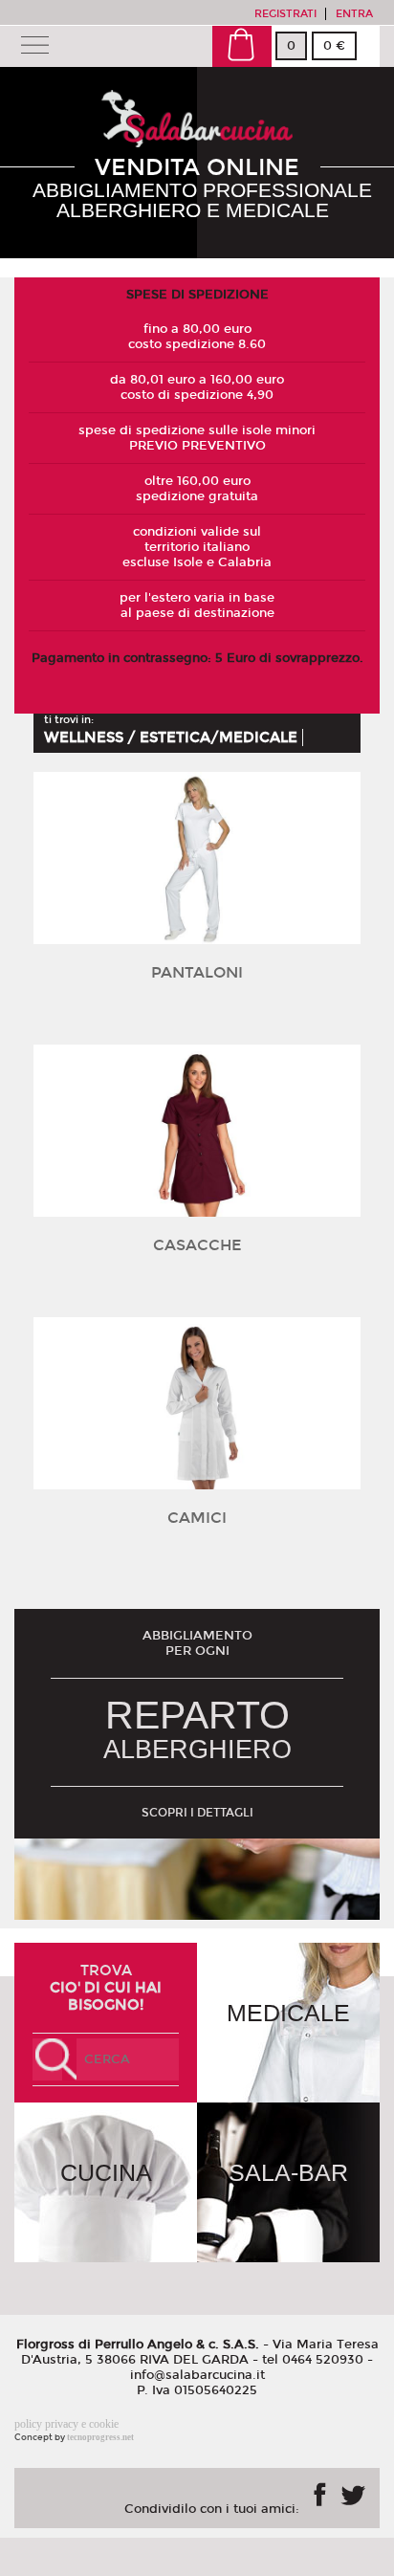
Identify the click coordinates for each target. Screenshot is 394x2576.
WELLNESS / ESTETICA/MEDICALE (171, 738)
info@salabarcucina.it (197, 2375)
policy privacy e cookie (66, 2424)
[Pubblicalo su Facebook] (320, 2494)
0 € (334, 46)
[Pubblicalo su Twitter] (353, 2492)
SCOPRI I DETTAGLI (197, 1813)
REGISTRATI (285, 14)
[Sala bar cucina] (197, 139)
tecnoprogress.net (100, 2437)
